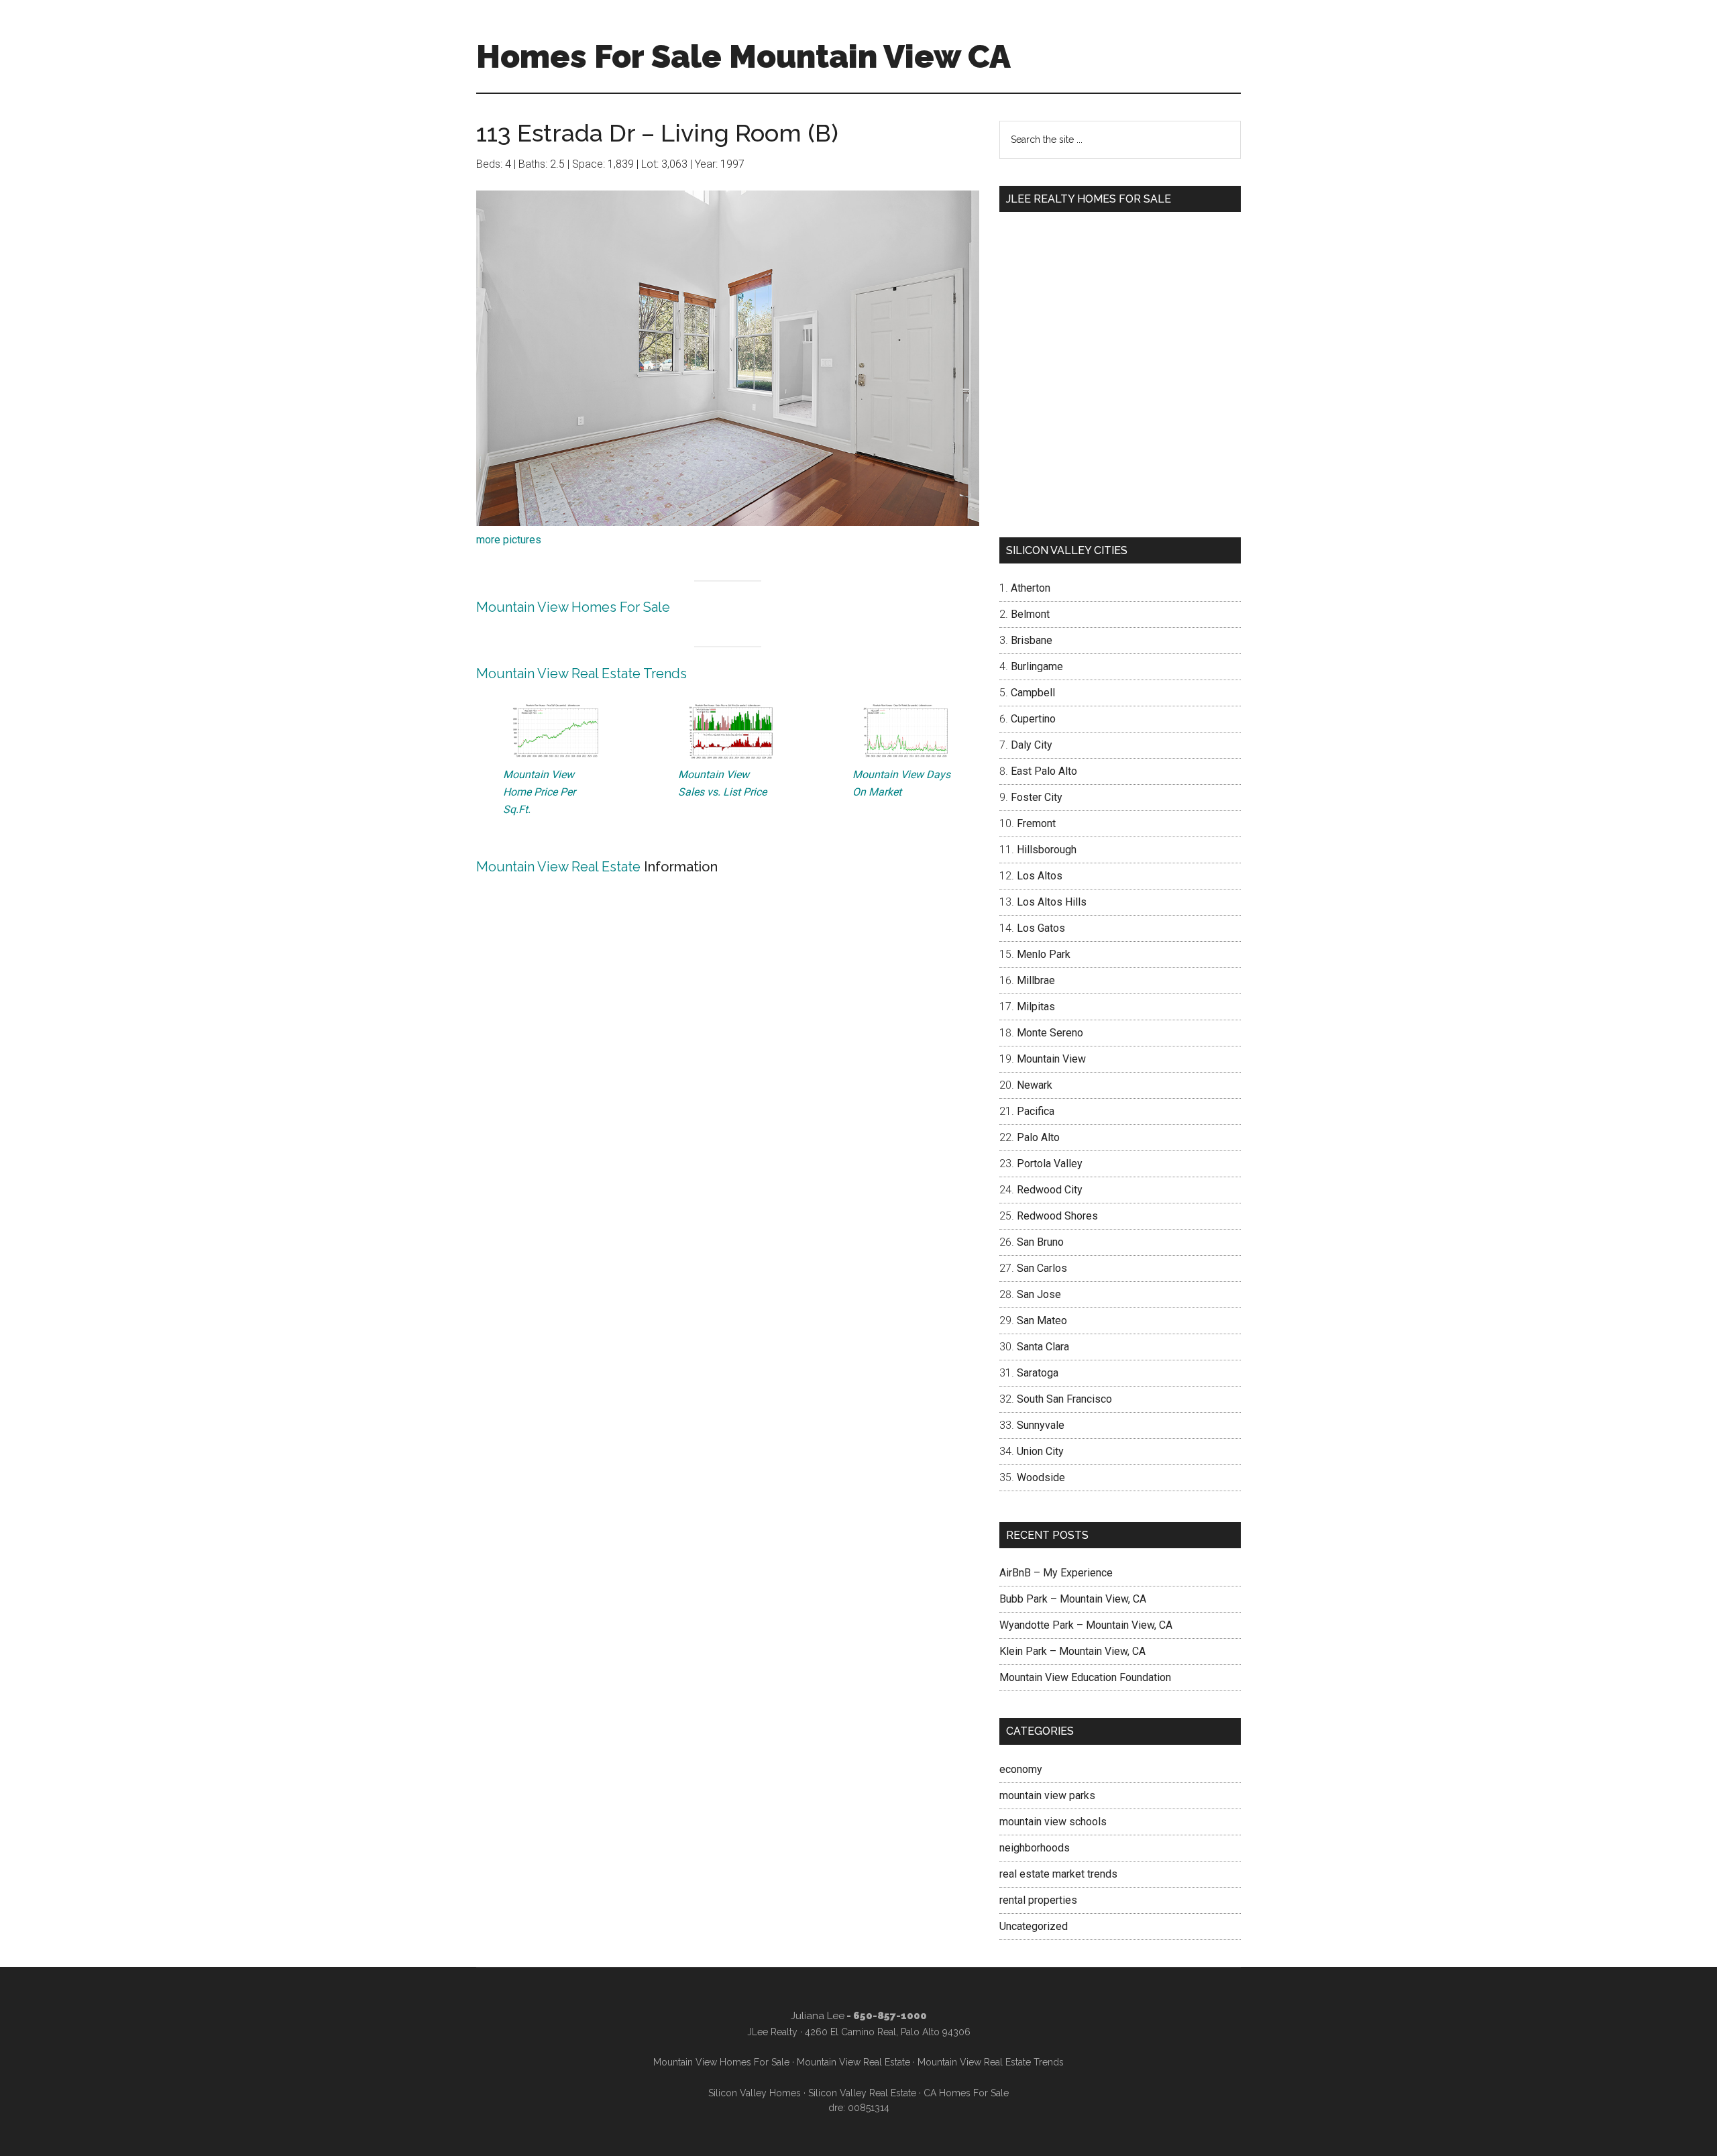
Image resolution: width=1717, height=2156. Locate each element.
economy (1021, 1769)
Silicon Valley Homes (755, 2093)
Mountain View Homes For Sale (573, 607)
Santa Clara (1043, 1347)
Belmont (1030, 614)
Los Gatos (1041, 928)
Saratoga (1038, 1373)
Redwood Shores (1057, 1216)
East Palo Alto (1044, 771)
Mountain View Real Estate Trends (581, 673)
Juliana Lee (818, 2016)
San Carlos (1042, 1268)
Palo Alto (1038, 1137)
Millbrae (1036, 980)
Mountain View (1051, 1059)
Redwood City (1050, 1190)
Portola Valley (1050, 1164)
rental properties (1038, 1900)
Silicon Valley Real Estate (862, 2093)
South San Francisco (1064, 1399)
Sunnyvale (1041, 1425)
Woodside (1041, 1477)
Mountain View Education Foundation (1085, 1677)
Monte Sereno (1050, 1033)
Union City (1040, 1451)
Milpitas (1036, 1007)
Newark (1035, 1085)
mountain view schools (1053, 1822)
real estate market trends (1058, 1874)
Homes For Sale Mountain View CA (743, 56)
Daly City (1032, 745)
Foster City (1037, 797)
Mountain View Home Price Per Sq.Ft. (539, 792)
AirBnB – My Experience (1056, 1573)
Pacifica (1036, 1111)
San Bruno (1040, 1242)
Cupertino (1033, 719)
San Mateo (1042, 1320)
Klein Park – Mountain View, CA (1072, 1651)
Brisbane (1032, 640)
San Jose (1039, 1294)
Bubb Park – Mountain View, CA (1073, 1599)
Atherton (1031, 588)
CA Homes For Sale (966, 2093)
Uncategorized (1034, 1926)
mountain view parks (1047, 1795)
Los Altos (1040, 876)
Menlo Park (1044, 954)
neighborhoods (1035, 1848)
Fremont (1036, 823)
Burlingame (1037, 666)
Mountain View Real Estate (558, 867)
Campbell (1033, 693)
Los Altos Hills (1052, 902)
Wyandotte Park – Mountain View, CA (1086, 1625)
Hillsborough (1047, 850)
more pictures (509, 540)
